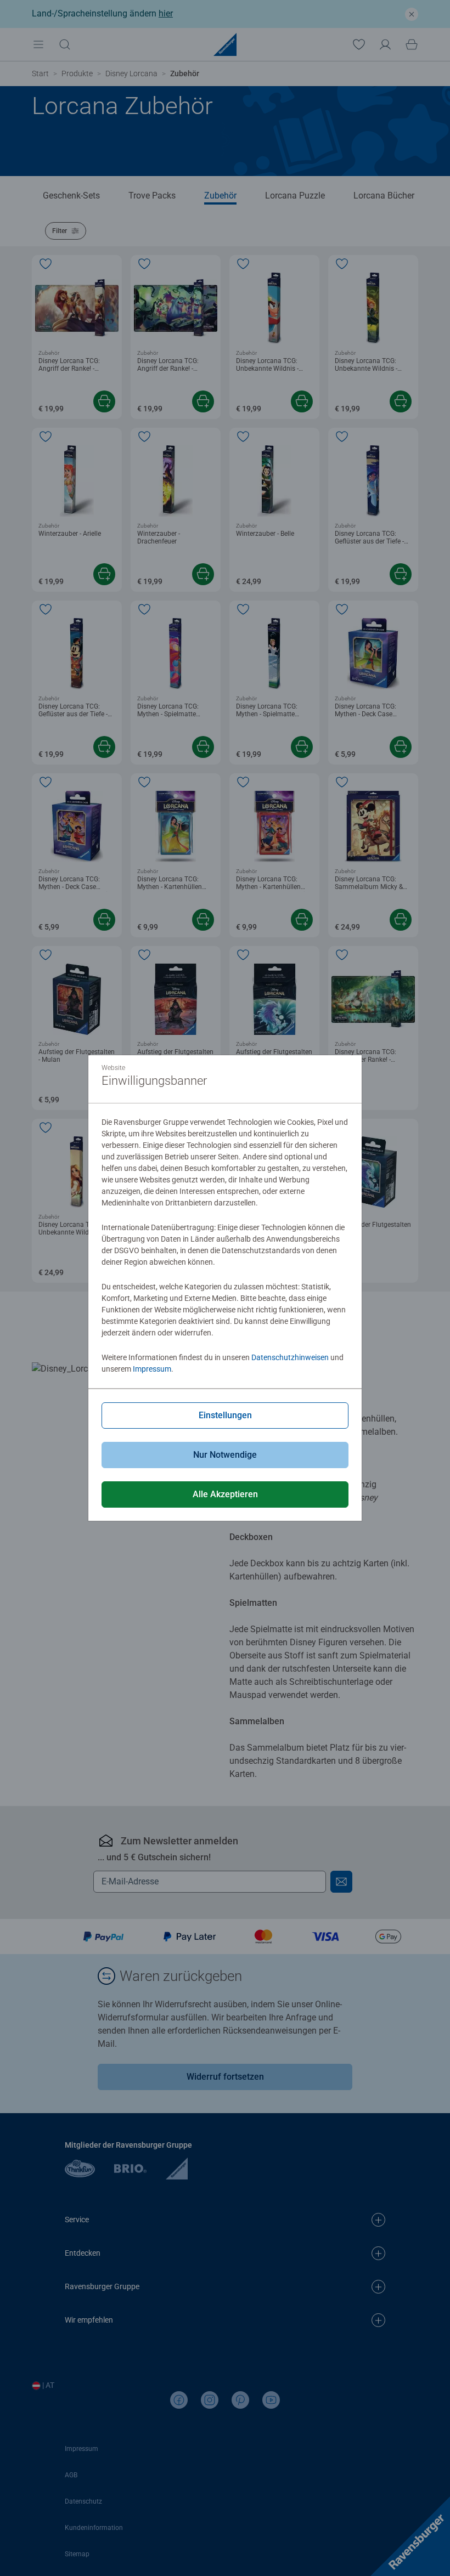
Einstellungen (225, 1415)
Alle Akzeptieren (225, 1494)
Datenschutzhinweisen (290, 1357)
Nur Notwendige (225, 1455)
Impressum (152, 1369)
